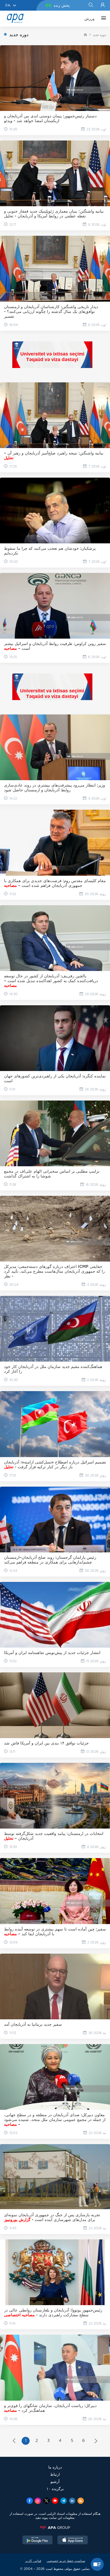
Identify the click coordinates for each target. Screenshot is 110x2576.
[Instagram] (38, 2501)
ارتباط (55, 2474)
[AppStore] (73, 2541)
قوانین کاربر (33, 2561)
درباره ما (55, 2467)
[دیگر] (102, 19)
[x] (46, 2501)
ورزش (89, 19)
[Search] (91, 5)
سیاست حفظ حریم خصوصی (66, 2561)
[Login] (103, 5)
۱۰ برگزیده (55, 2489)
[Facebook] (30, 2501)
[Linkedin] (72, 2501)
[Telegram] (64, 2501)
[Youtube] (55, 2501)
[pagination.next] (96, 2441)
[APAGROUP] (55, 2528)
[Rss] (81, 2501)
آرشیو (55, 2481)
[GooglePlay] (38, 2541)
